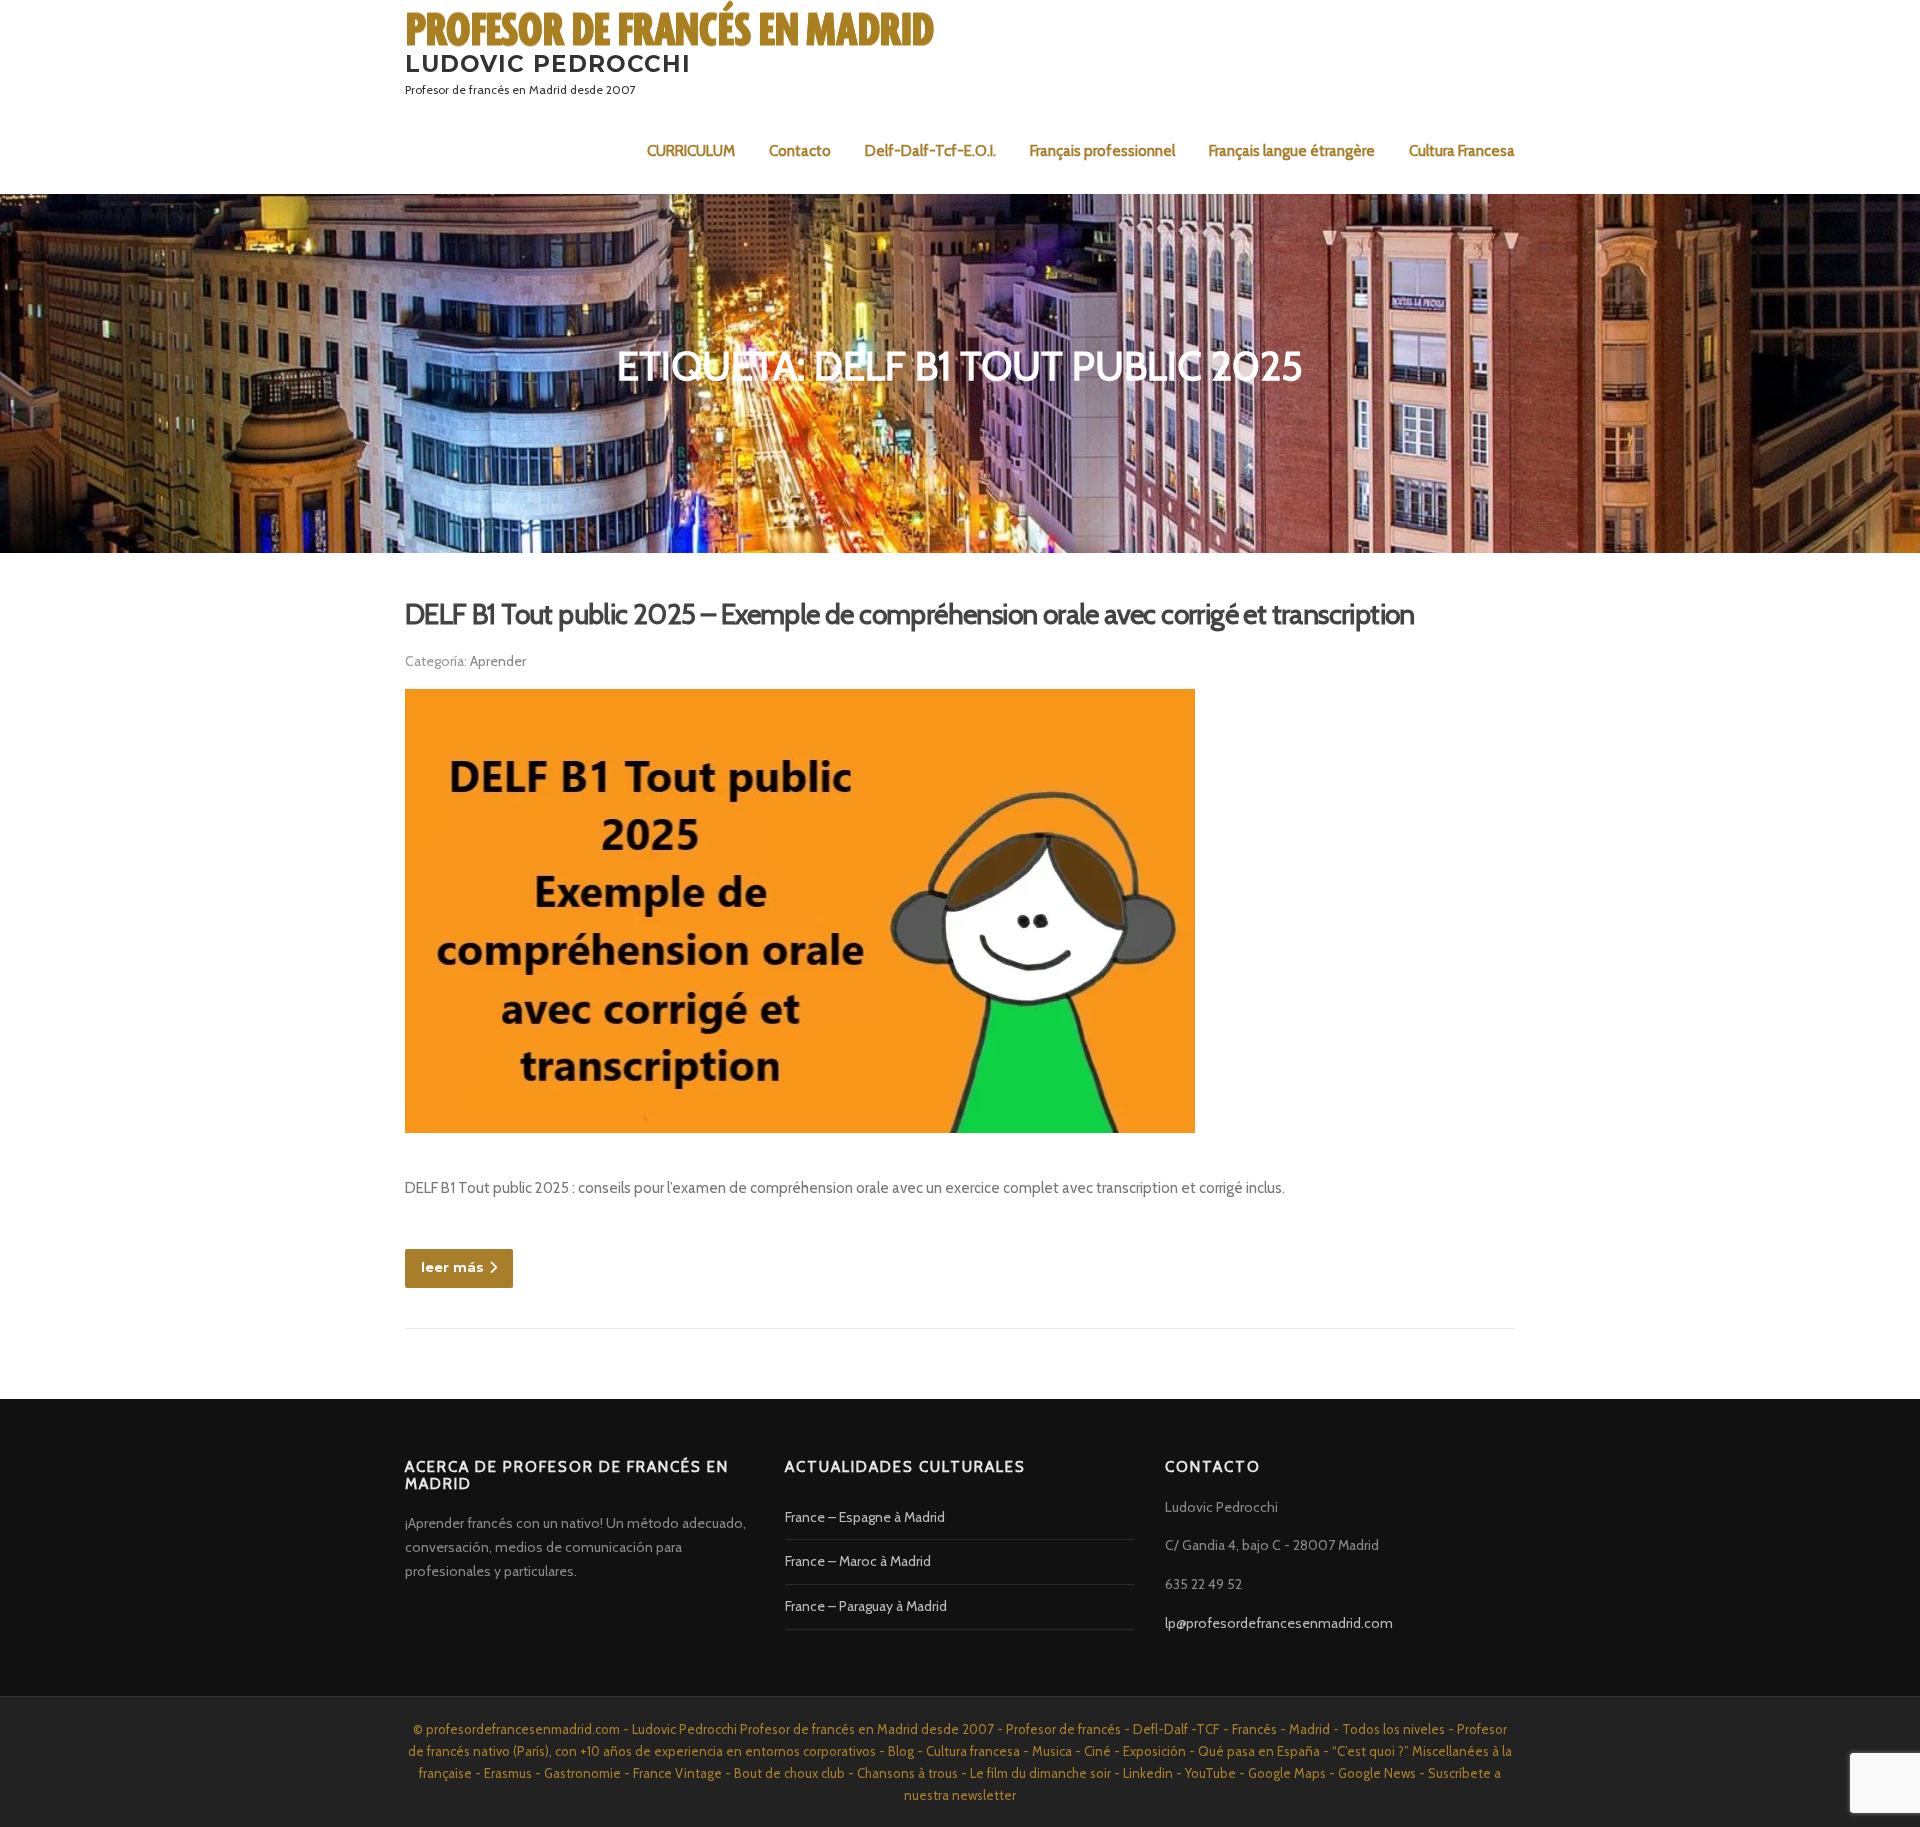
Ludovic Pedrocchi (548, 63)
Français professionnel (1102, 151)
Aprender (498, 661)
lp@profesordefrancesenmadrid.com (1279, 1623)
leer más (452, 1267)
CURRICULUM (691, 151)
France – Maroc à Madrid (858, 1561)
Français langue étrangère (1292, 151)
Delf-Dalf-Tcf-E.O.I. (930, 151)
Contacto (800, 151)
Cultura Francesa (1462, 151)
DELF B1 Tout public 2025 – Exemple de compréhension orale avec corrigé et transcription (910, 614)
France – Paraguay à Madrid (866, 1606)
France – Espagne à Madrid (865, 1517)
